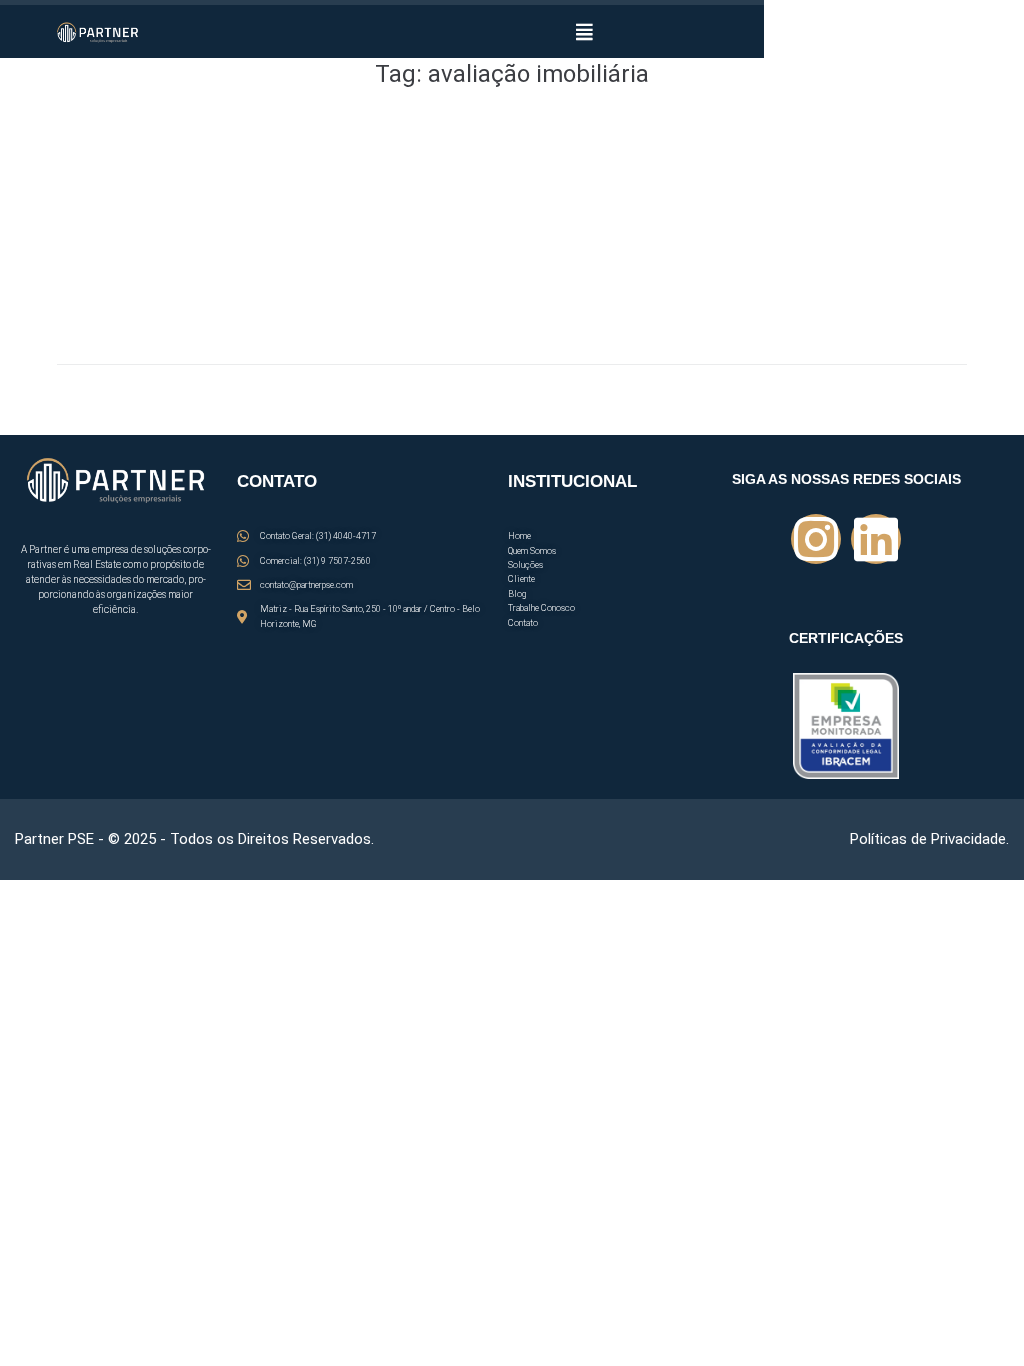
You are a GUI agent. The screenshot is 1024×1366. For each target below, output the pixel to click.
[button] (584, 31)
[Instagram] (816, 539)
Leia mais (87, 303)
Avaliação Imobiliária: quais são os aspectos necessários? (311, 169)
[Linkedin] (876, 539)
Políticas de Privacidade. (929, 839)
